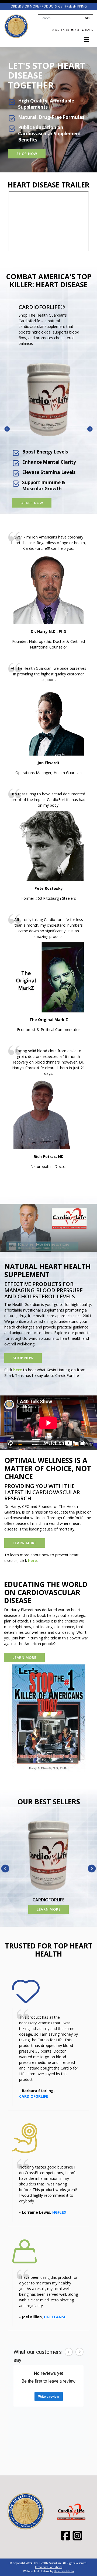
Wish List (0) (61, 30)
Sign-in (88, 30)
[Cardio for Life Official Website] (16, 26)
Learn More (25, 1543)
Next (90, 429)
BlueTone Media (64, 2571)
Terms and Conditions (48, 2567)
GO (87, 18)
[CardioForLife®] (49, 399)
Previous (7, 429)
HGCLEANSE (55, 2317)
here (18, 1370)
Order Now (32, 503)
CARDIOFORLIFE (34, 2096)
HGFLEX (59, 2212)
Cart (76, 30)
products (48, 6)
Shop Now (27, 154)
